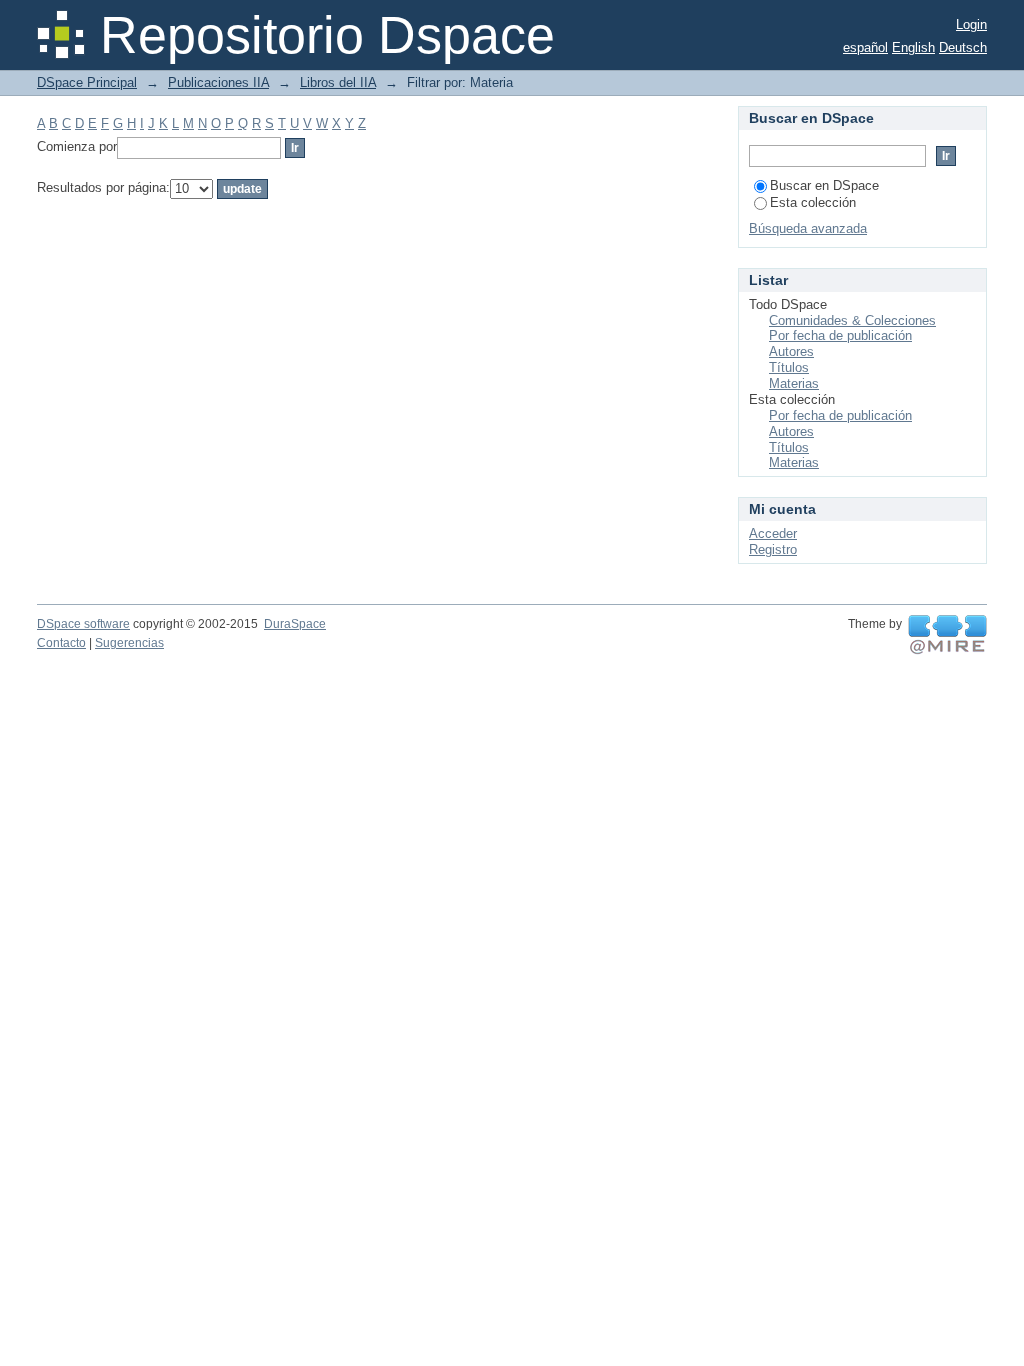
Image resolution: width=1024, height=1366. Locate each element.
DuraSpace (295, 624)
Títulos (789, 367)
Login (971, 24)
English (913, 47)
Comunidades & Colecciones (852, 320)
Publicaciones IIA (218, 82)
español (865, 47)
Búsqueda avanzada (808, 228)
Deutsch (963, 47)
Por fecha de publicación (840, 335)
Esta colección (813, 202)
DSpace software (83, 624)
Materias (794, 383)
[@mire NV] (947, 635)
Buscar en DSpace (824, 185)
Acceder (773, 533)
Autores (791, 351)
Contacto (61, 643)
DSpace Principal (87, 82)
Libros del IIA (338, 82)
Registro (773, 549)
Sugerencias (129, 643)
